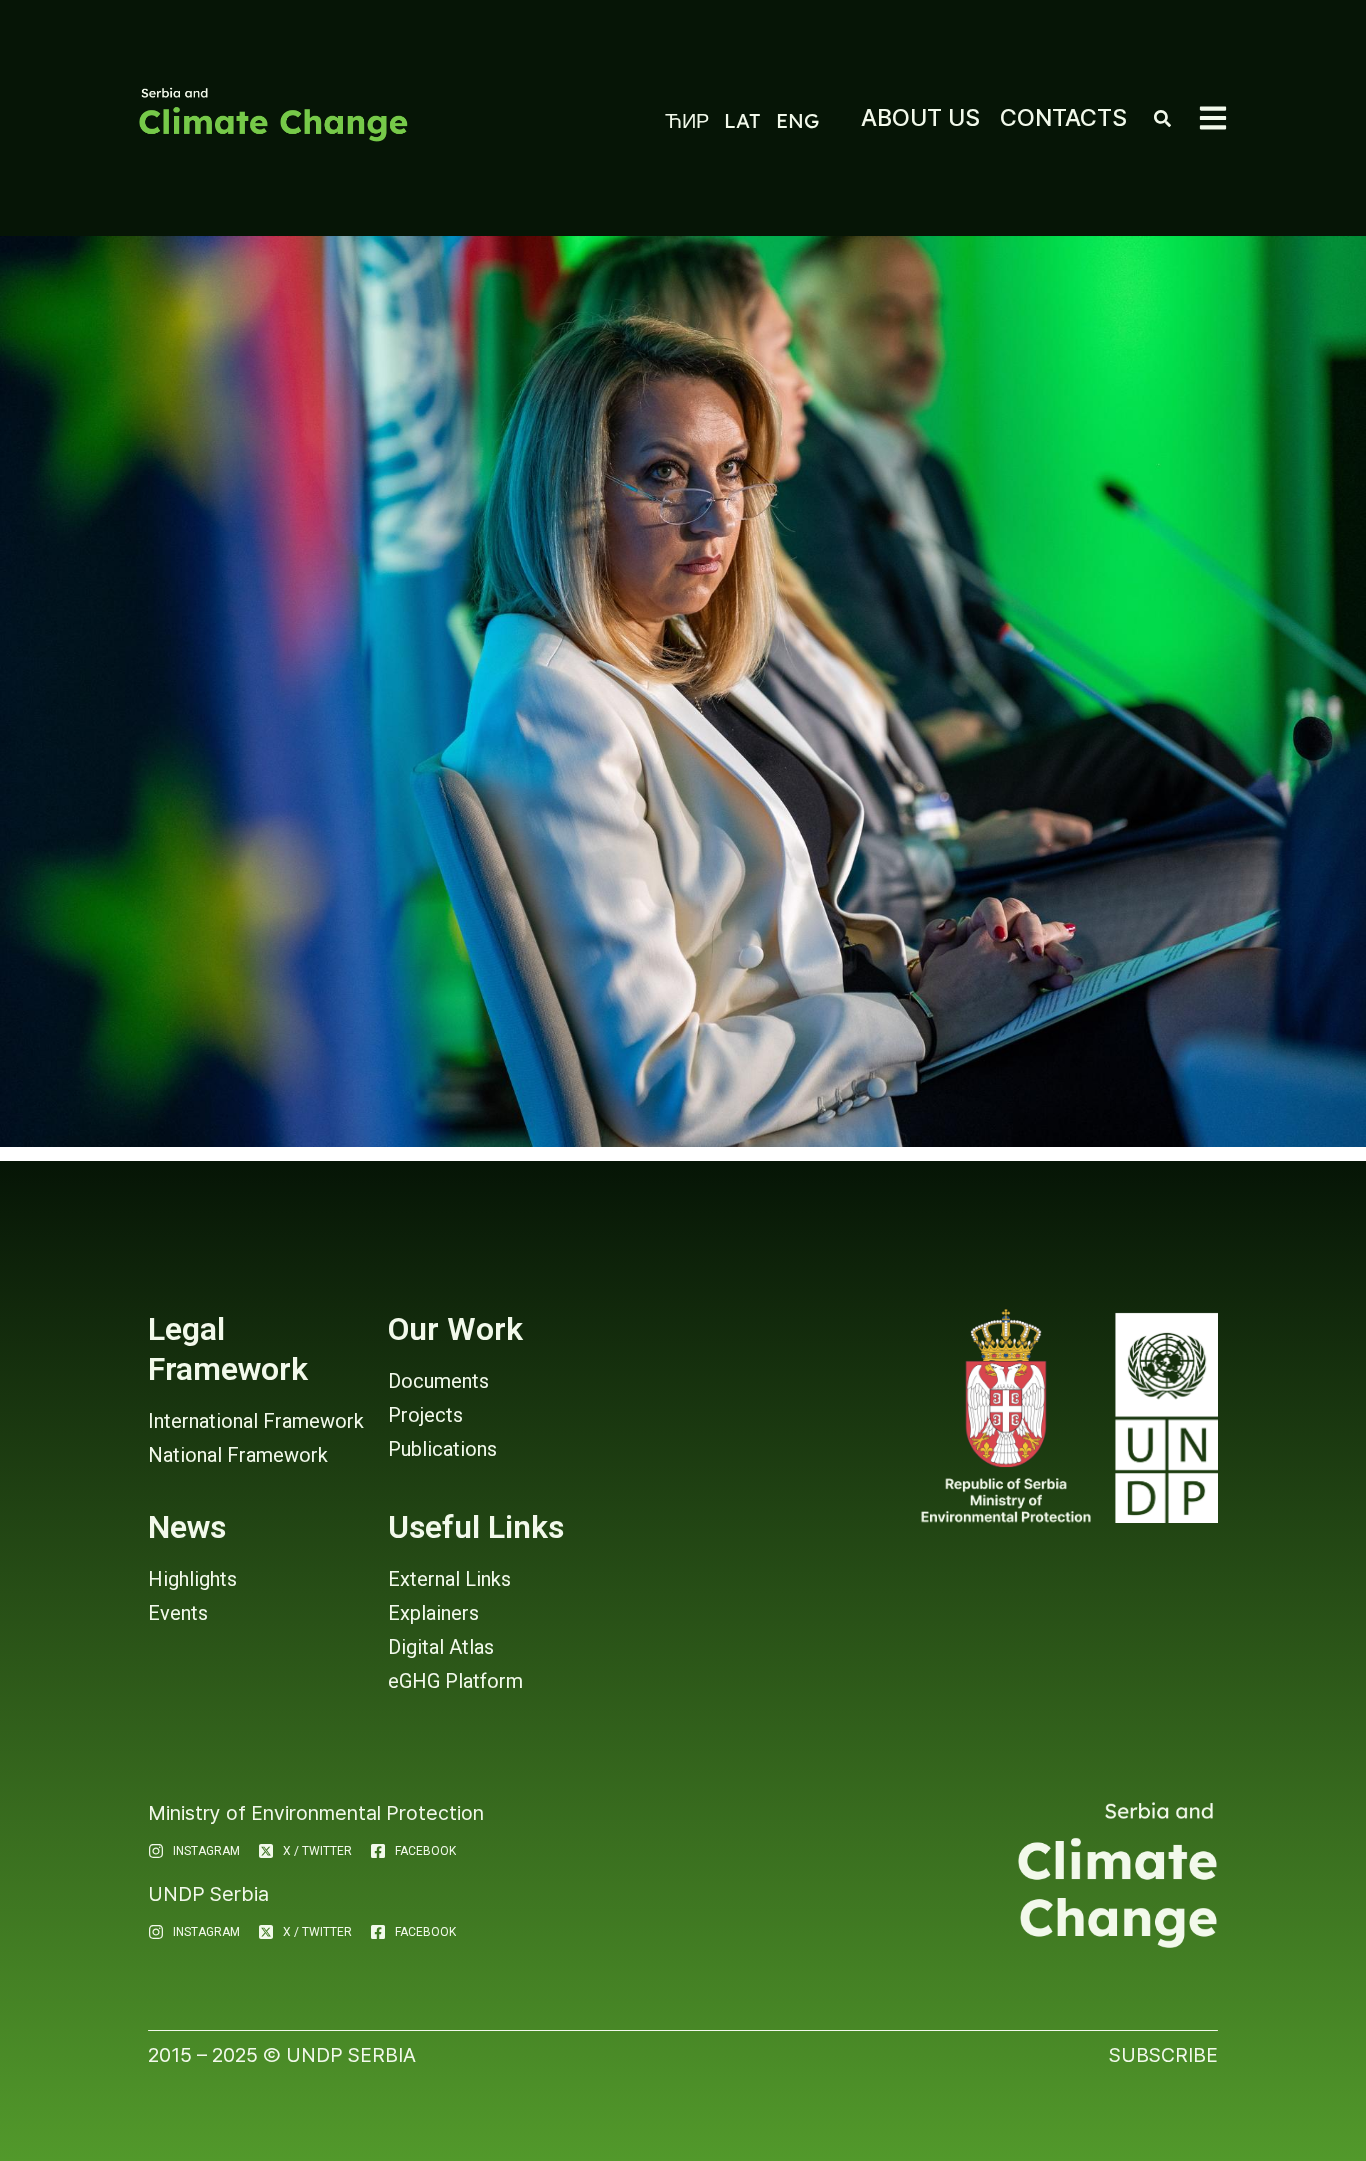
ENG (797, 120)
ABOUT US (920, 117)
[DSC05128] (683, 691)
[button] (1213, 118)
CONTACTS (1063, 117)
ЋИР (687, 120)
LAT (742, 120)
